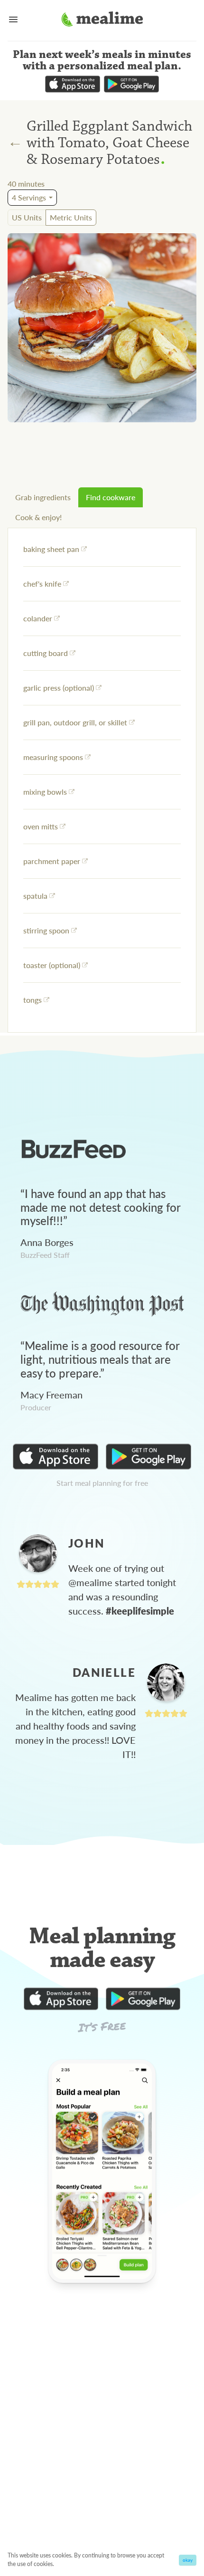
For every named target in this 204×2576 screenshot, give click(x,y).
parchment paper (52, 861)
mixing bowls (45, 792)
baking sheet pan (51, 549)
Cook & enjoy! (38, 517)
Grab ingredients (43, 497)
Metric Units (71, 217)
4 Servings (29, 197)
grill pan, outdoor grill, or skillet (75, 722)
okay (188, 2560)
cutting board (46, 653)
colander (38, 618)
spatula (35, 896)
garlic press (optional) (59, 688)
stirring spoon (46, 930)
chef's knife (42, 584)
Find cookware (111, 497)
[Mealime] (102, 20)
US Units (27, 217)
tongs (32, 1000)
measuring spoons (53, 757)
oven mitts (41, 826)
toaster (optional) (52, 965)
